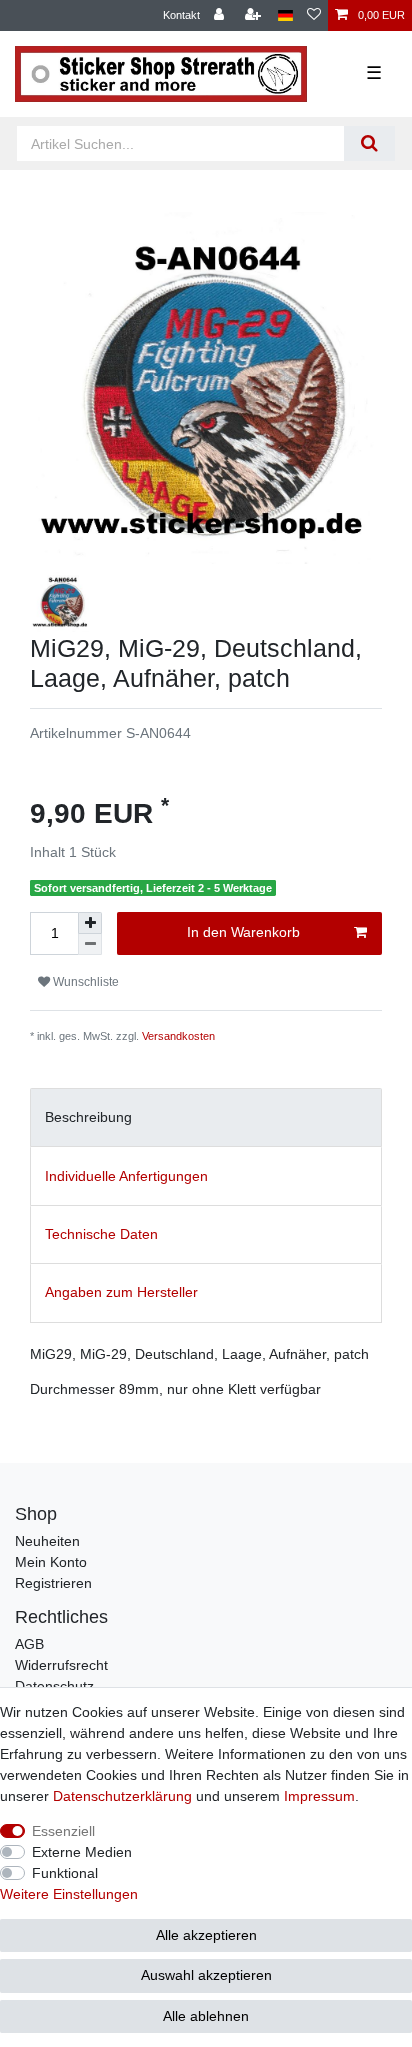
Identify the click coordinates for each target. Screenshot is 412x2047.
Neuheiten (47, 1541)
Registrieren (53, 1583)
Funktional (65, 1873)
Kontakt (181, 15)
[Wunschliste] (314, 15)
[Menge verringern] (90, 944)
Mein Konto (51, 1562)
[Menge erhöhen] (90, 923)
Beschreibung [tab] (88, 1117)
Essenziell (63, 1831)
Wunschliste (84, 982)
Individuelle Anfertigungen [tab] (126, 1176)
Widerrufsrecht (61, 1665)
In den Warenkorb (243, 932)
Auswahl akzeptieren (206, 1975)
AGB (29, 1644)
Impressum (319, 1796)
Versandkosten (178, 1036)
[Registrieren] (255, 15)
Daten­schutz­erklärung (122, 1796)
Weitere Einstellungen (69, 1894)
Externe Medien (82, 1852)
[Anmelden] (221, 15)
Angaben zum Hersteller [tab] (121, 1292)
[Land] (285, 15)
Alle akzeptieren (206, 1935)
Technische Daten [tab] (101, 1234)
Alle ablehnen (206, 2016)
